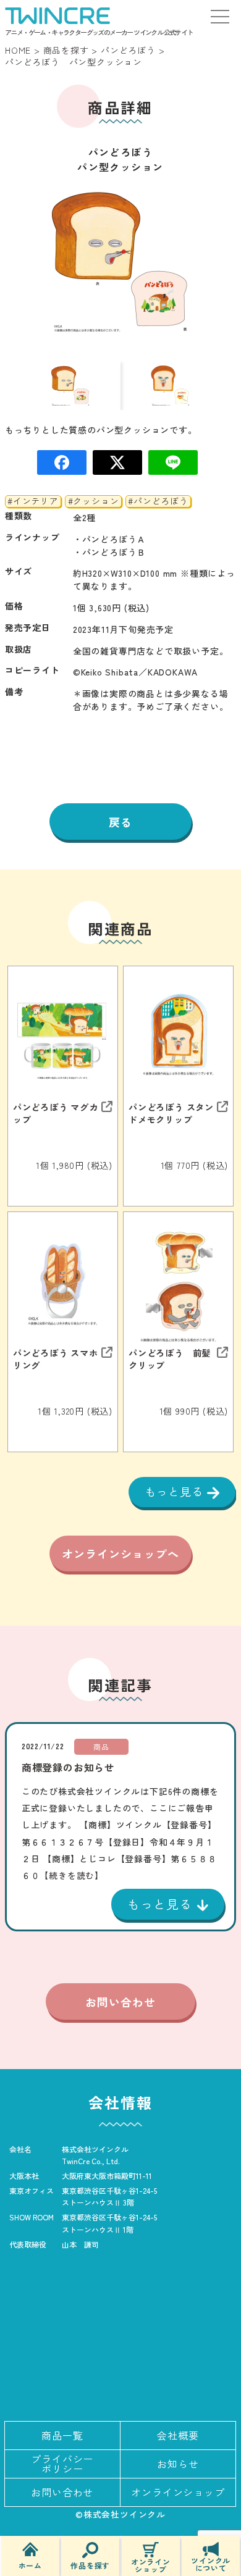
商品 (101, 1746)
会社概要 (178, 2435)
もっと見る (176, 1491)
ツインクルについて (211, 2563)
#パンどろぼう (158, 501)
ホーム (30, 2565)
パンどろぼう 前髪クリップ (170, 1358)
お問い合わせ (120, 2002)
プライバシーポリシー (62, 2464)
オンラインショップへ (120, 1554)
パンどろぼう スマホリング (56, 1358)
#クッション (94, 501)
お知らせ (178, 2464)
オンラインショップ (151, 2565)
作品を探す (90, 2565)
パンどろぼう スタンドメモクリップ (171, 1113)
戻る (120, 822)
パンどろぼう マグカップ (56, 1113)
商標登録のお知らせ (68, 1767)
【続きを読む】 (72, 1875)
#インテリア (33, 501)
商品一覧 (62, 2435)
